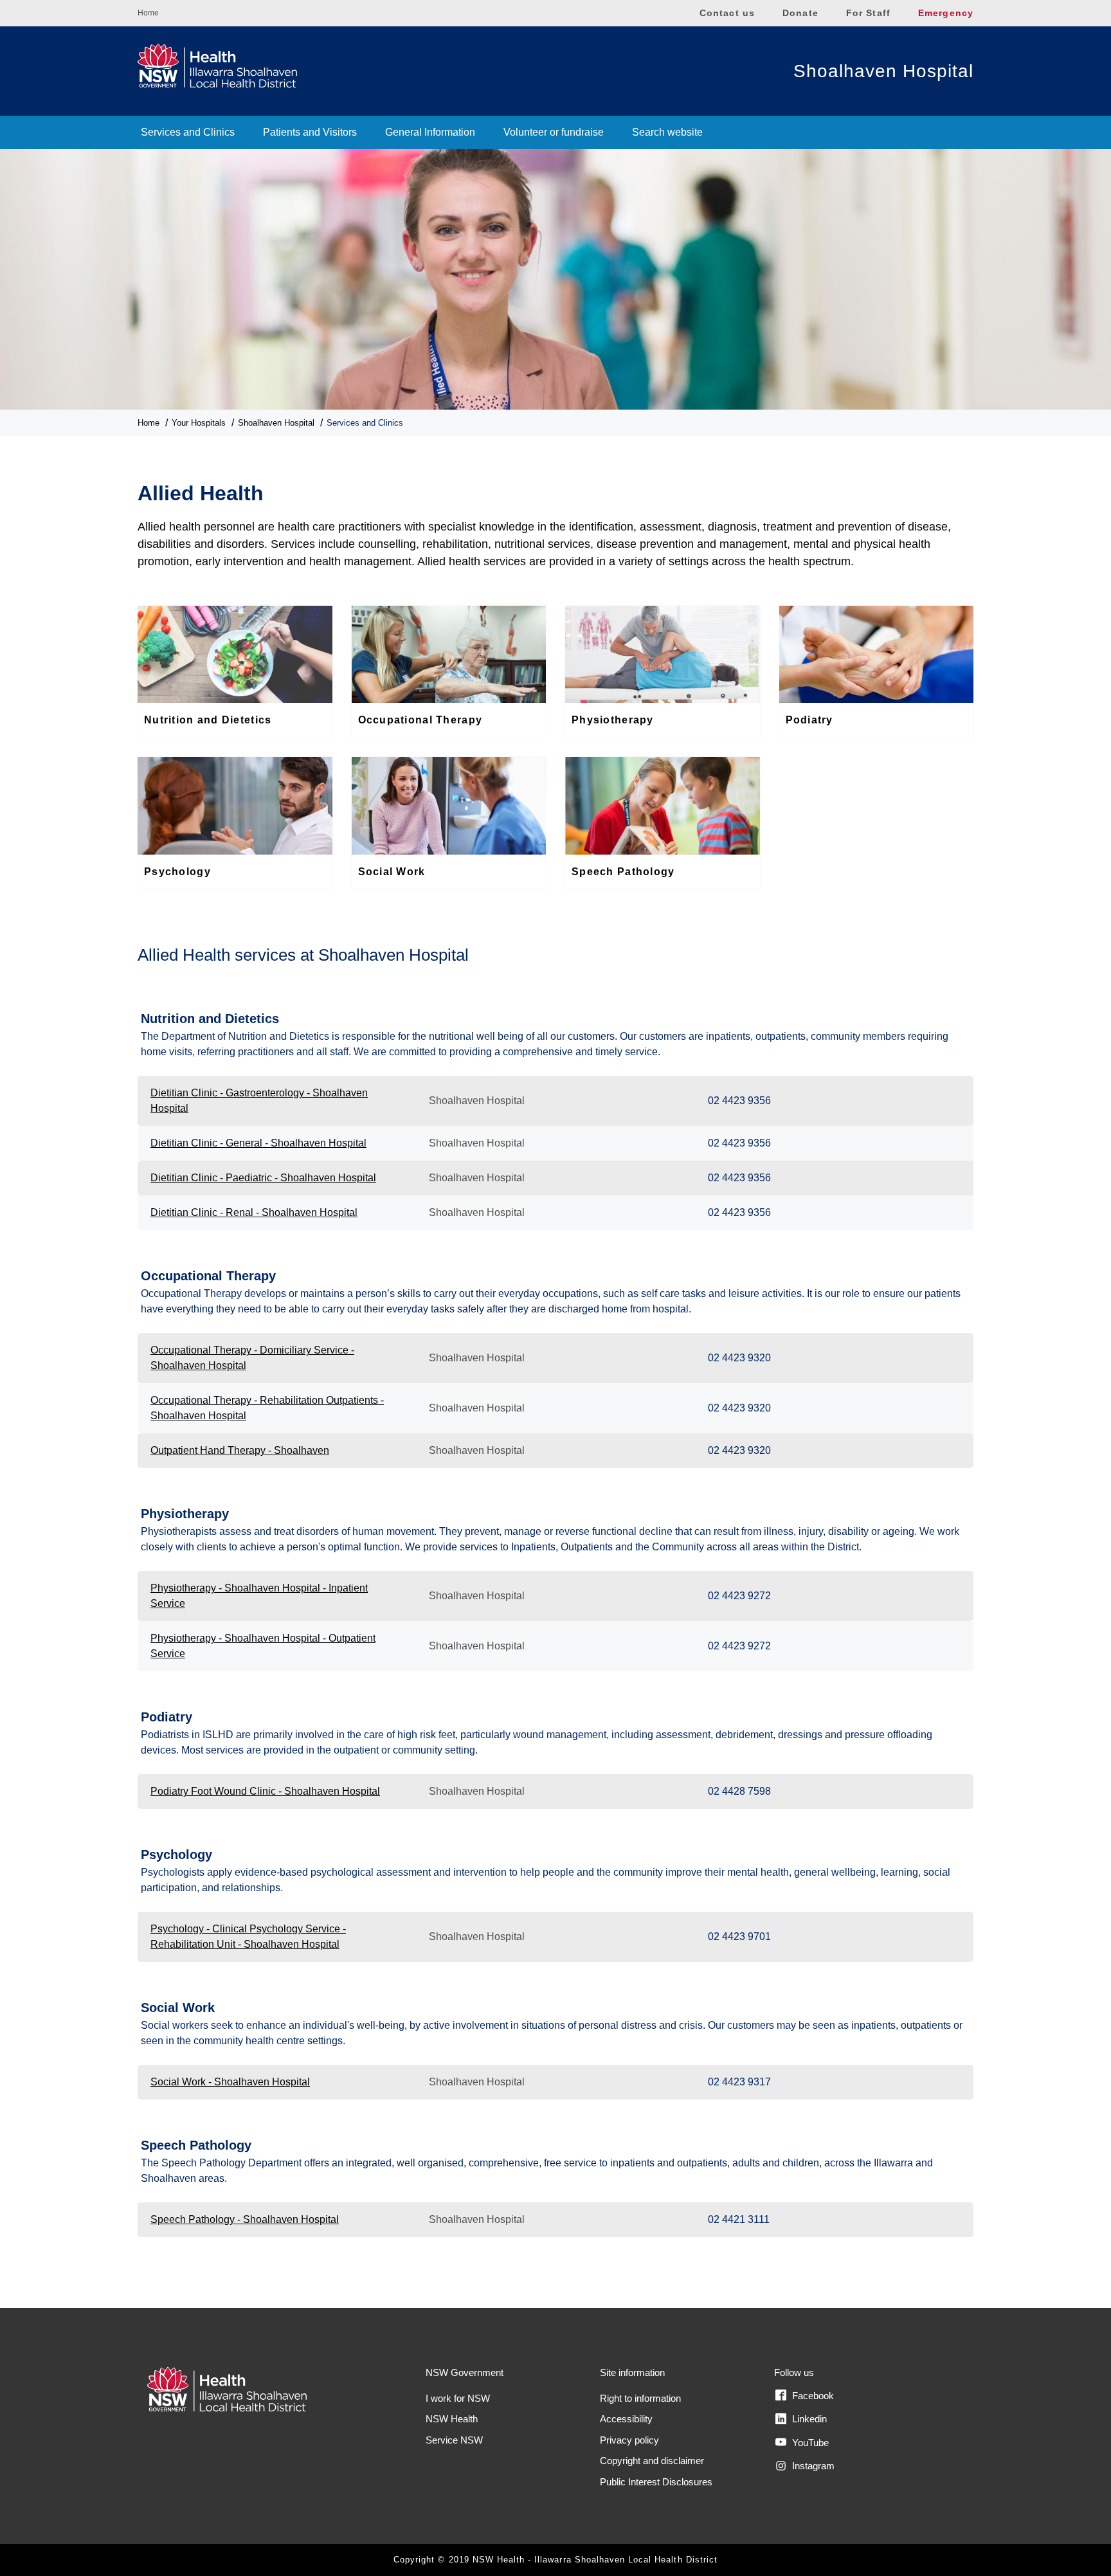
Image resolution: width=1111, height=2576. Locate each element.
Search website (667, 132)
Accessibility (626, 2419)
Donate (800, 13)
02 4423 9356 (739, 1101)
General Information (430, 132)
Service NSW (454, 2440)
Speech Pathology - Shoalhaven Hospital (245, 2219)
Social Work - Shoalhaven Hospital (230, 2082)
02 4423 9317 (739, 2082)
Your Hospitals (199, 423)
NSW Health (452, 2419)
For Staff (868, 13)
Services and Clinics (188, 132)
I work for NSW (458, 2398)
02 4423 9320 (739, 1358)
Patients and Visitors (310, 132)
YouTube (809, 2443)
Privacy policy (629, 2440)
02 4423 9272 (739, 1596)
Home (148, 13)
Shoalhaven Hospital (883, 71)
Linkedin (808, 2419)
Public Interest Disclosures (656, 2482)
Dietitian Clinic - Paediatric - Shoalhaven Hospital (263, 1178)
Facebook (812, 2396)
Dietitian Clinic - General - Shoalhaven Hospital (258, 1143)
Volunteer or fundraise (554, 132)
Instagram (812, 2466)
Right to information (640, 2398)
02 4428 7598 (739, 1791)
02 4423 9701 (739, 1937)
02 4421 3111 (739, 2219)
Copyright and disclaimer (652, 2461)
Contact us (727, 13)
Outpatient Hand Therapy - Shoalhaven (240, 1450)
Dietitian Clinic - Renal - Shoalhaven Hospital (254, 1212)
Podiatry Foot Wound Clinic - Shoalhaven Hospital (265, 1791)
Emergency (946, 13)
